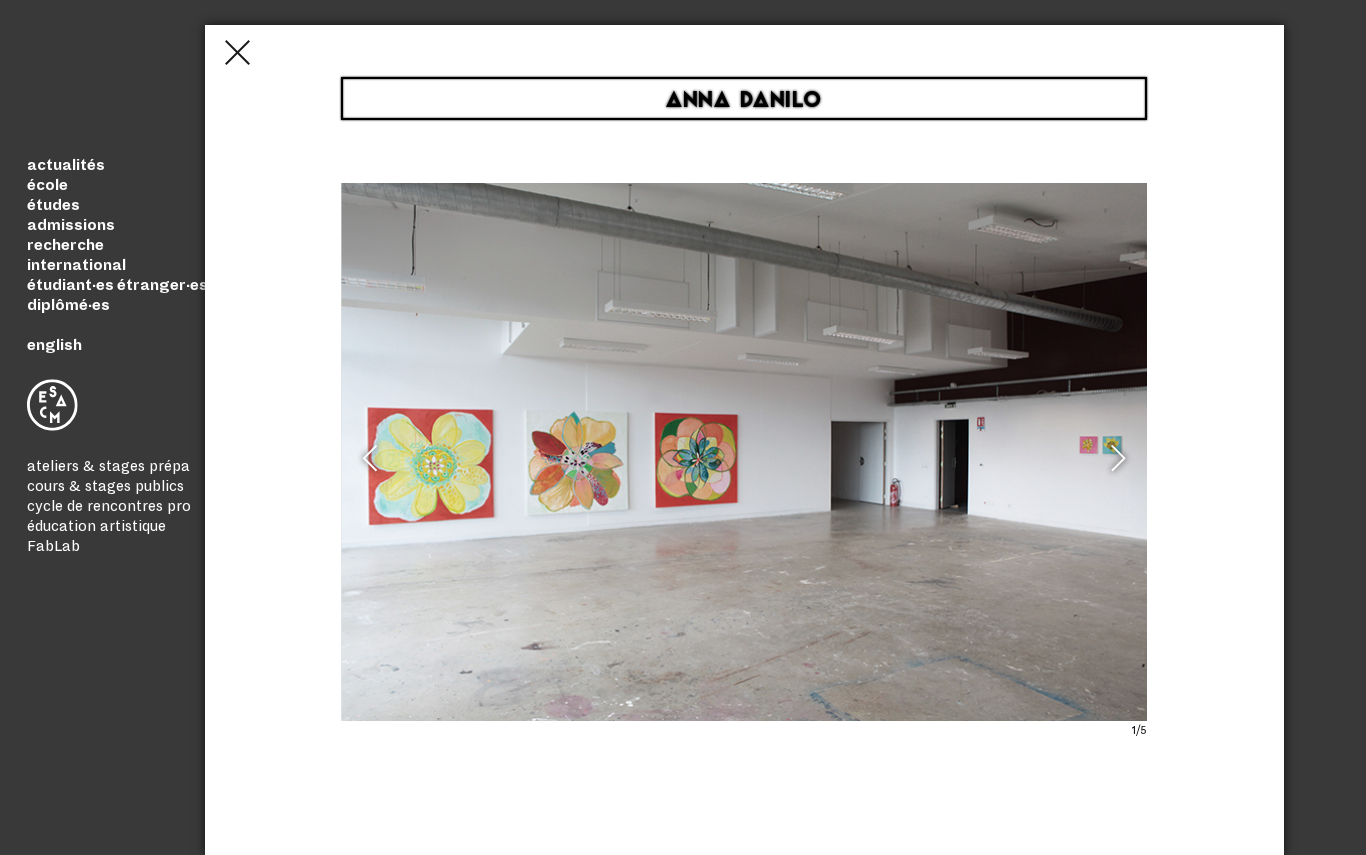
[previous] (373, 467)
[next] (1115, 467)
